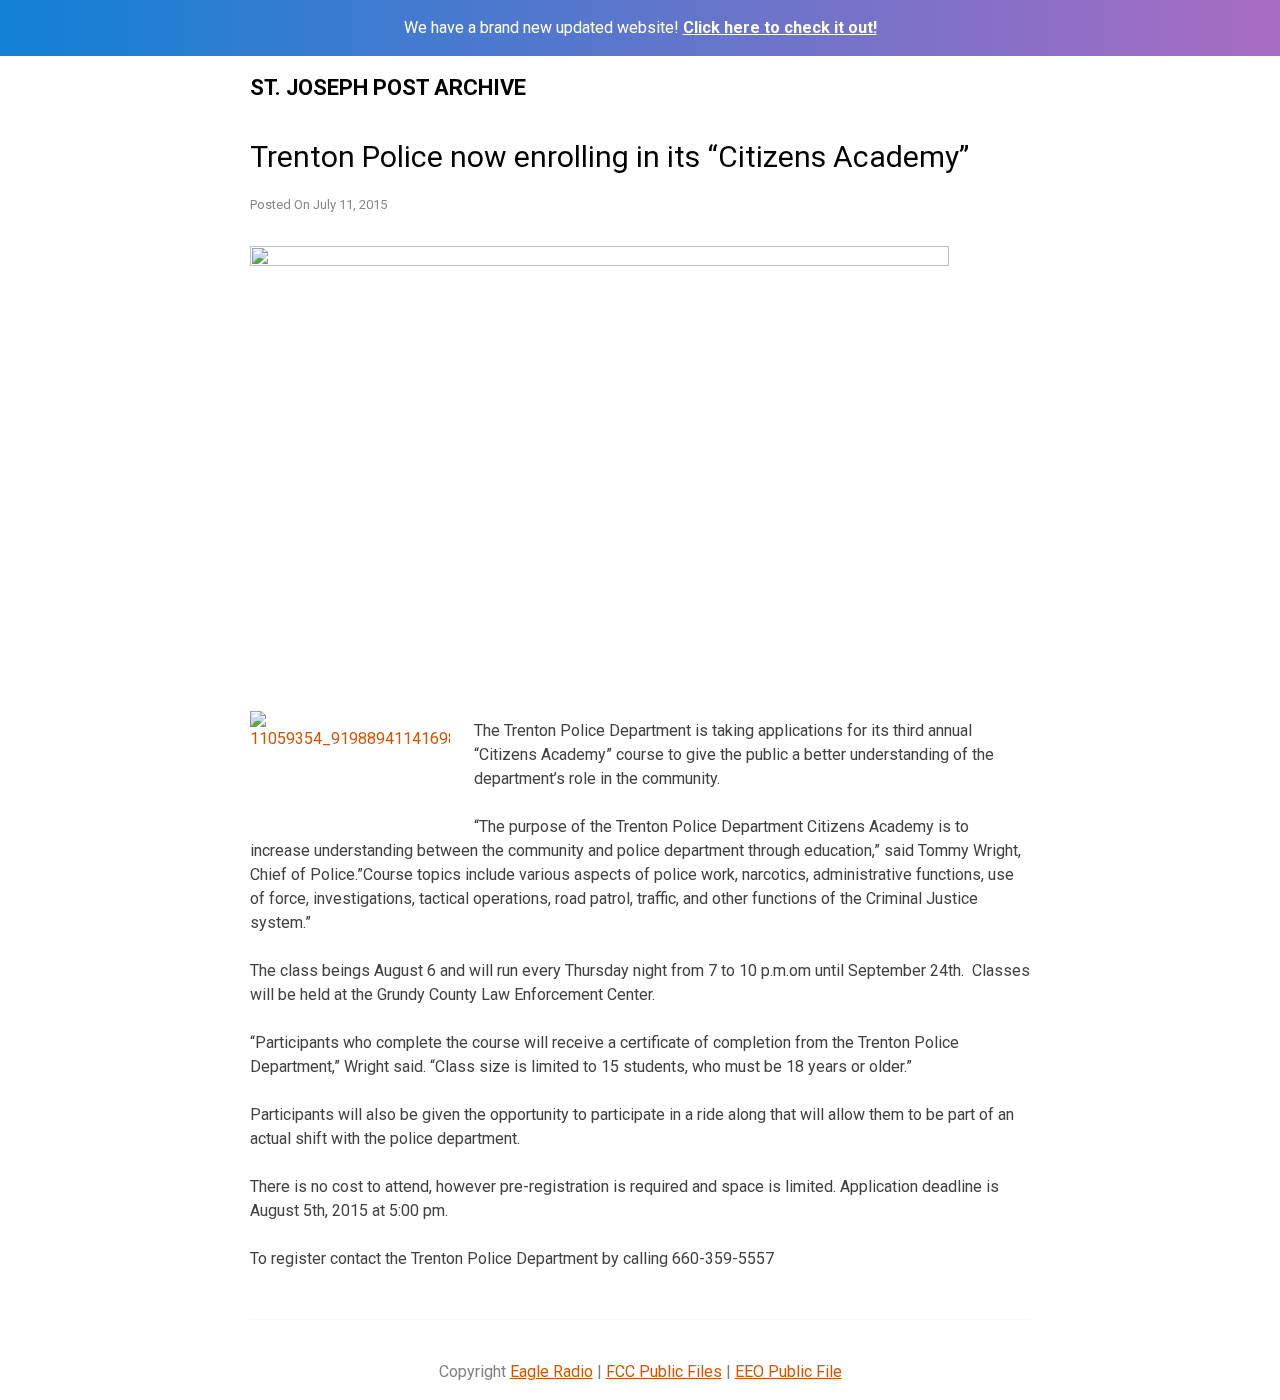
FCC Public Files (664, 1371)
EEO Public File (788, 1371)
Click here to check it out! (780, 27)
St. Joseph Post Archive (388, 87)
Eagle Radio (551, 1371)
